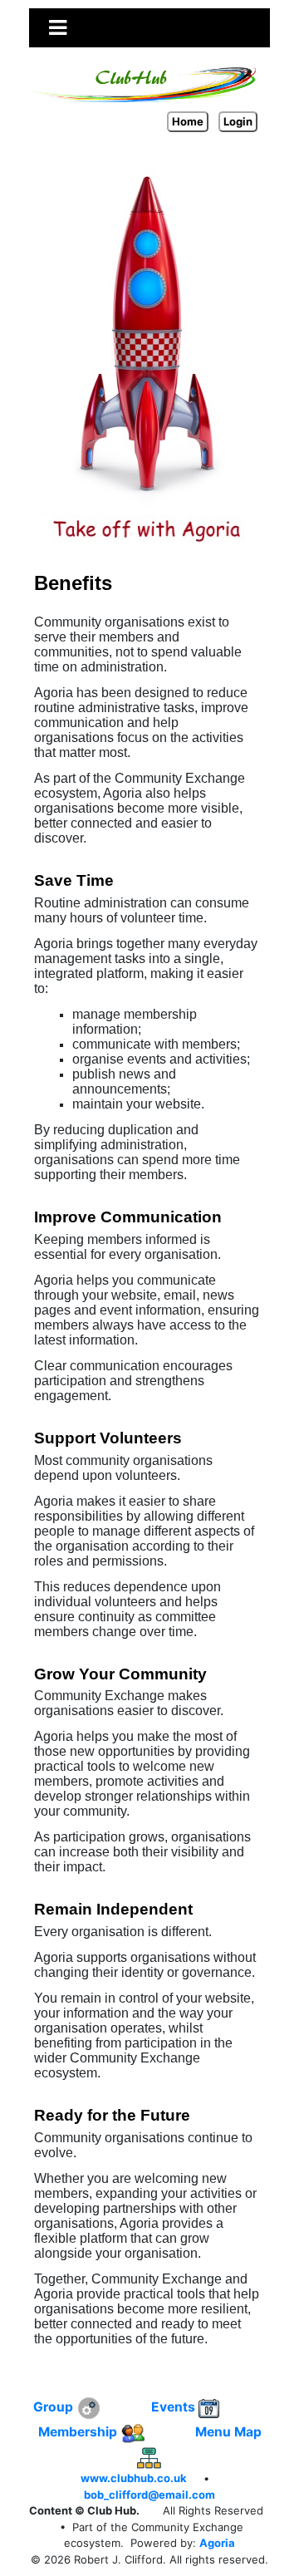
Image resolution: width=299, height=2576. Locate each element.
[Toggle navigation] (58, 28)
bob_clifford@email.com (149, 2495)
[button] (58, 27)
